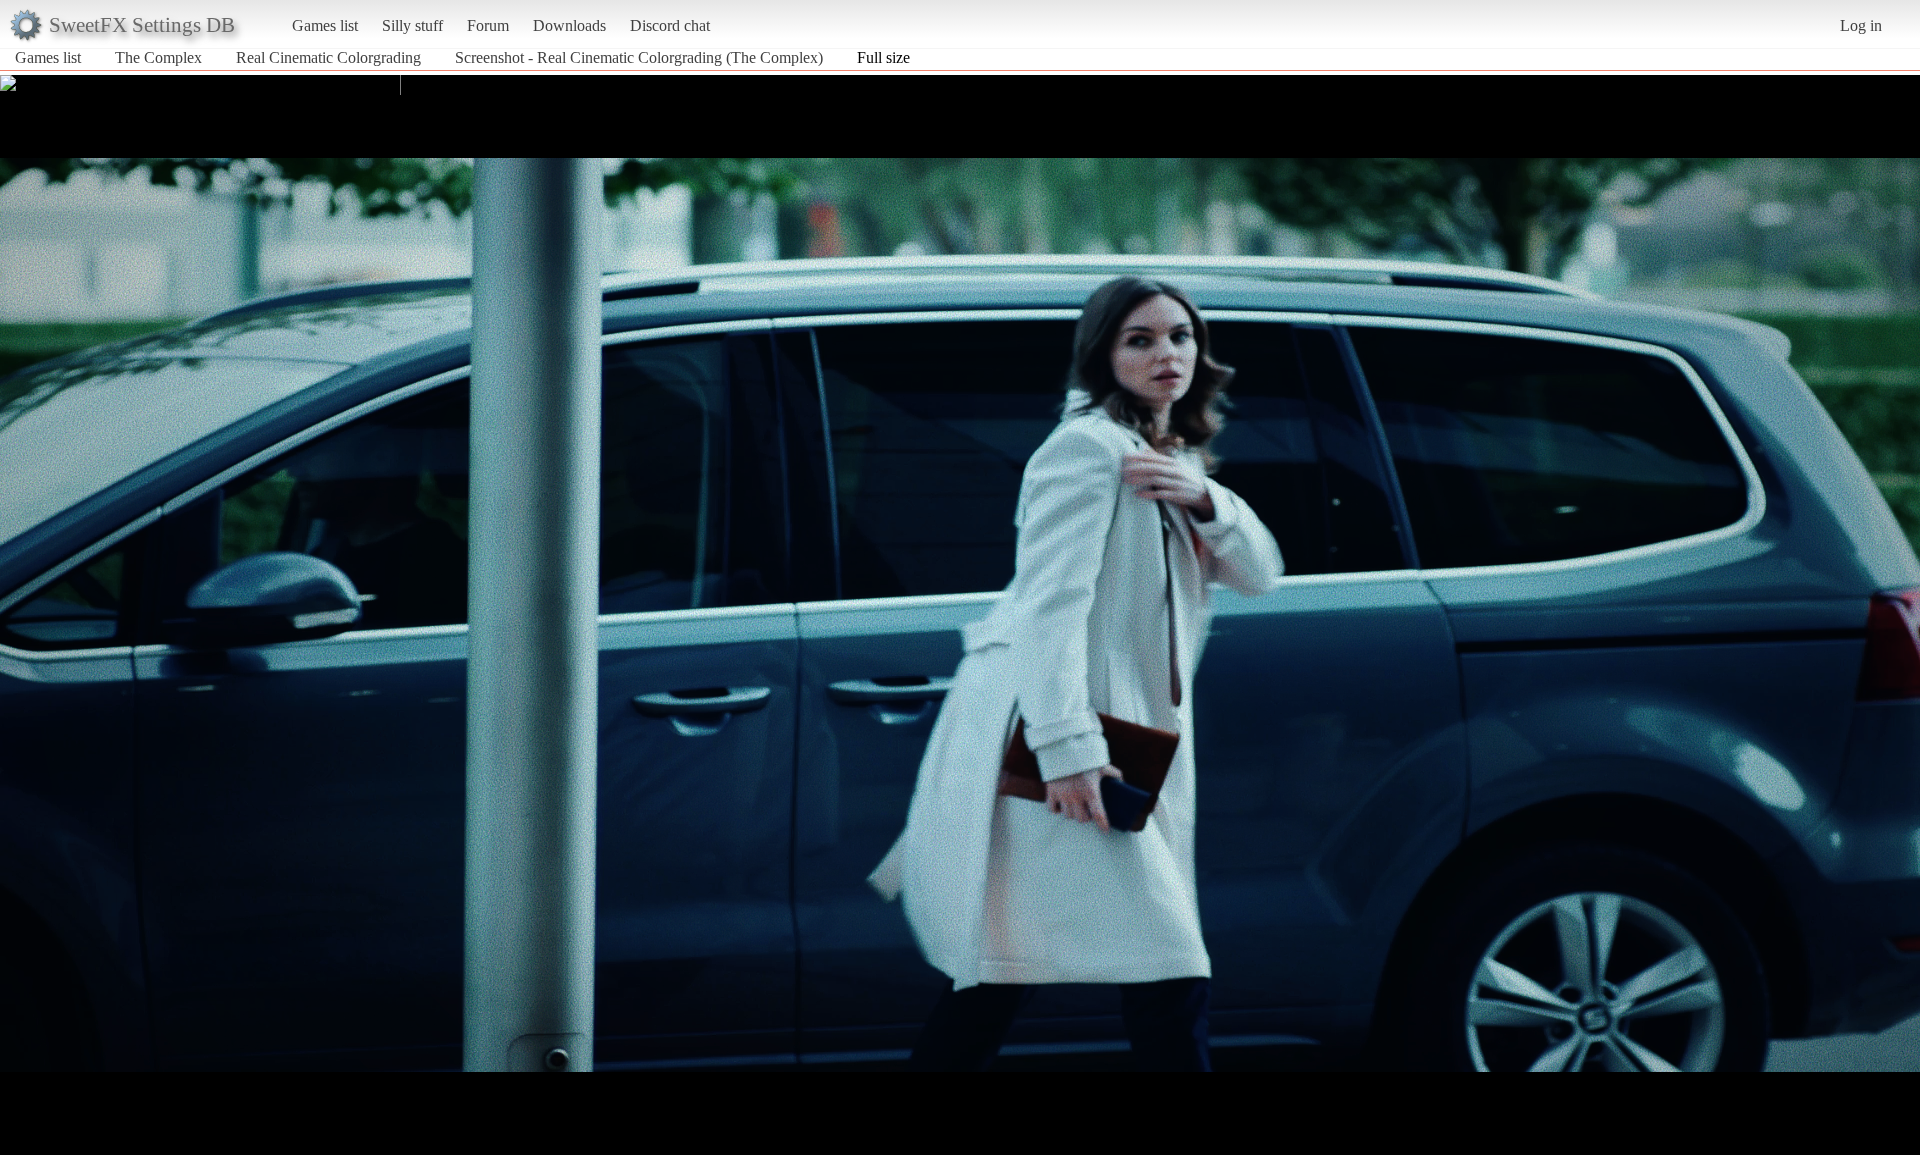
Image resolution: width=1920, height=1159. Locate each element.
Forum (488, 25)
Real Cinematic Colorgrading (328, 57)
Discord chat (670, 25)
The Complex (158, 57)
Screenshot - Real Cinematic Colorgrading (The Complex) (639, 57)
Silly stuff (412, 25)
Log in (1861, 25)
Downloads (569, 25)
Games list (325, 25)
